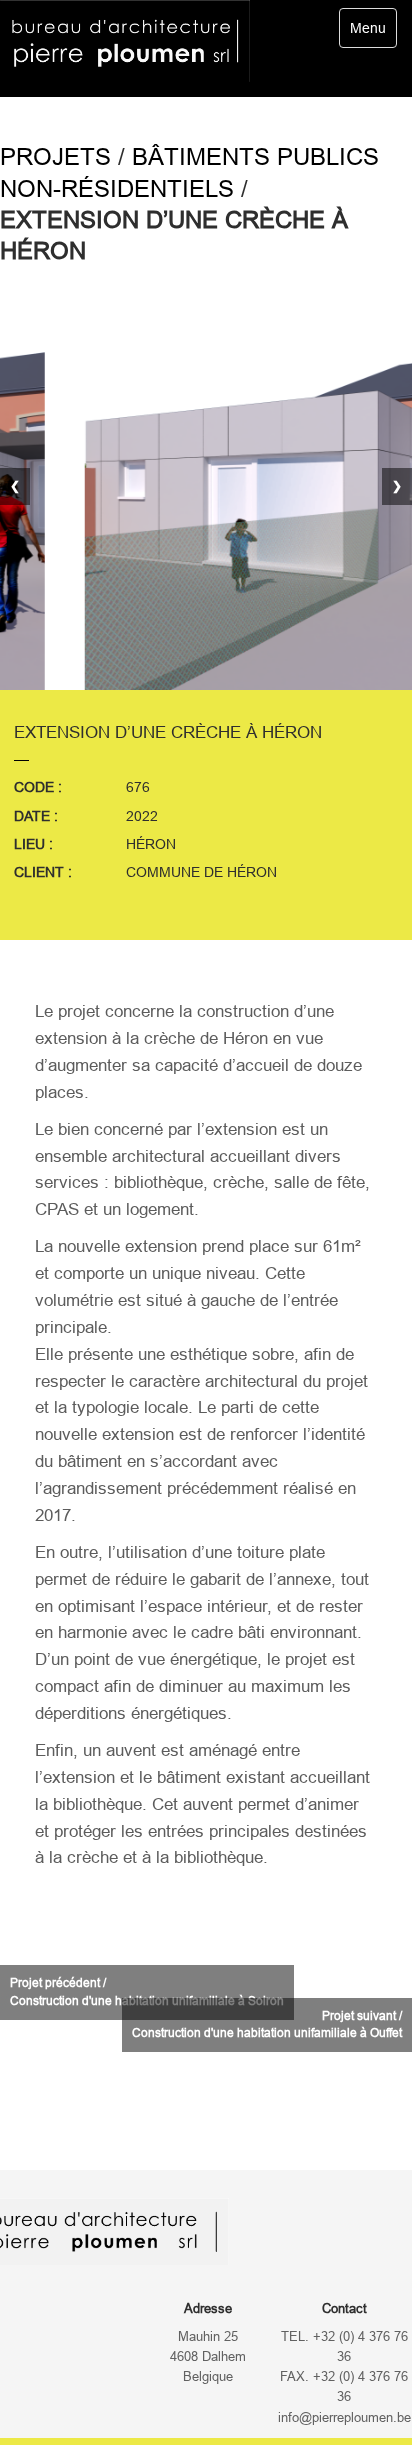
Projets (55, 156)
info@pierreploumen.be (344, 2418)
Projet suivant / (267, 2024)
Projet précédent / (147, 1991)
